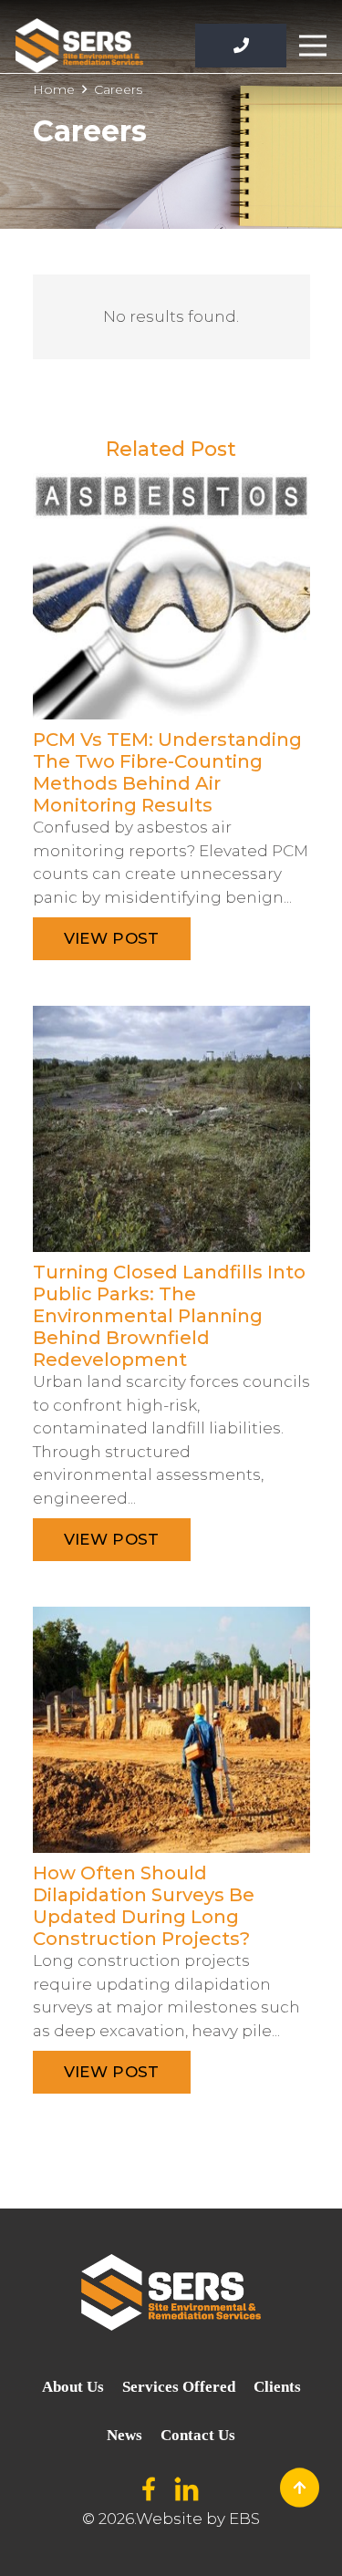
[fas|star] (150, 2490)
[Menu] (312, 46)
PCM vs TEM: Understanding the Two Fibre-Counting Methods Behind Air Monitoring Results (167, 772)
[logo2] (79, 46)
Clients (277, 2387)
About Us (73, 2387)
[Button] (241, 46)
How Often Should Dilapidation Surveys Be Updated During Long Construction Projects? (144, 1906)
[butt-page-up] (300, 2488)
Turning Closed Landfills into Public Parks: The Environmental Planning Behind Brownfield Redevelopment (169, 1316)
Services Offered (179, 2387)
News (124, 2435)
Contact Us (198, 2435)
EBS (244, 2519)
